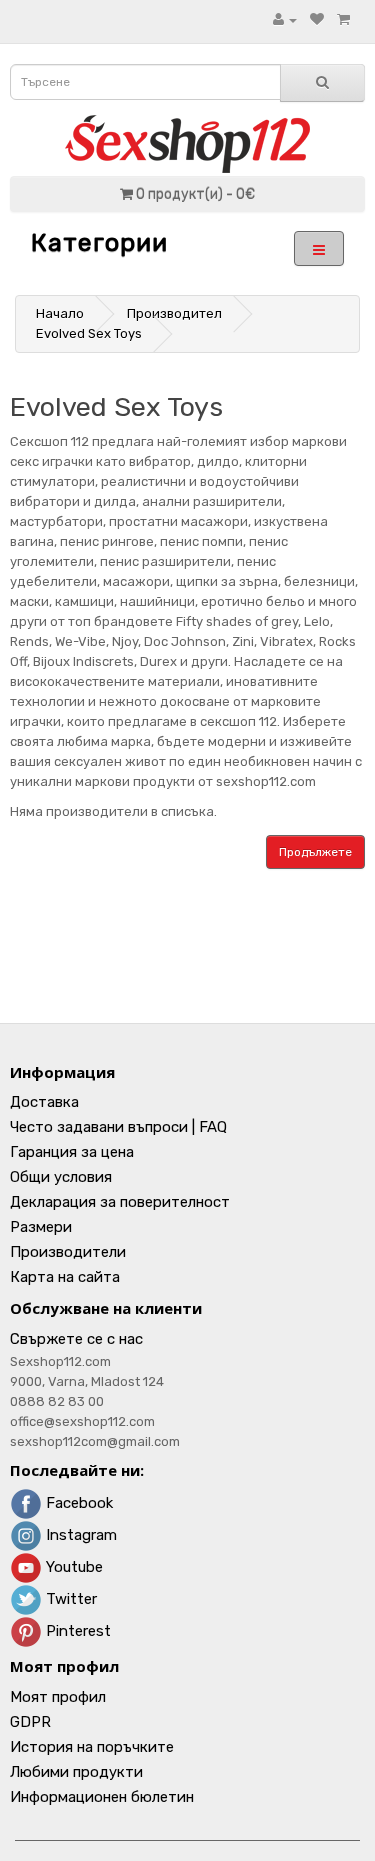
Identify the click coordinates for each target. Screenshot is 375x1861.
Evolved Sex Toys (89, 333)
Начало (60, 313)
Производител (174, 313)
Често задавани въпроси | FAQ (118, 1127)
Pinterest (76, 1631)
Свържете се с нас (76, 1339)
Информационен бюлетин (102, 1797)
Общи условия (61, 1177)
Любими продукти (76, 1772)
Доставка (44, 1102)
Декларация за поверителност (120, 1202)
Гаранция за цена (72, 1152)
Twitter (69, 1599)
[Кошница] (343, 19)
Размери (41, 1227)
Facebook (77, 1503)
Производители (68, 1252)
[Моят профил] (285, 19)
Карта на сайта (65, 1277)
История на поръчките (92, 1747)
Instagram (79, 1535)
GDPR (30, 1722)
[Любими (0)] (317, 19)
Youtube (72, 1567)
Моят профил (58, 1697)
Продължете (315, 852)
